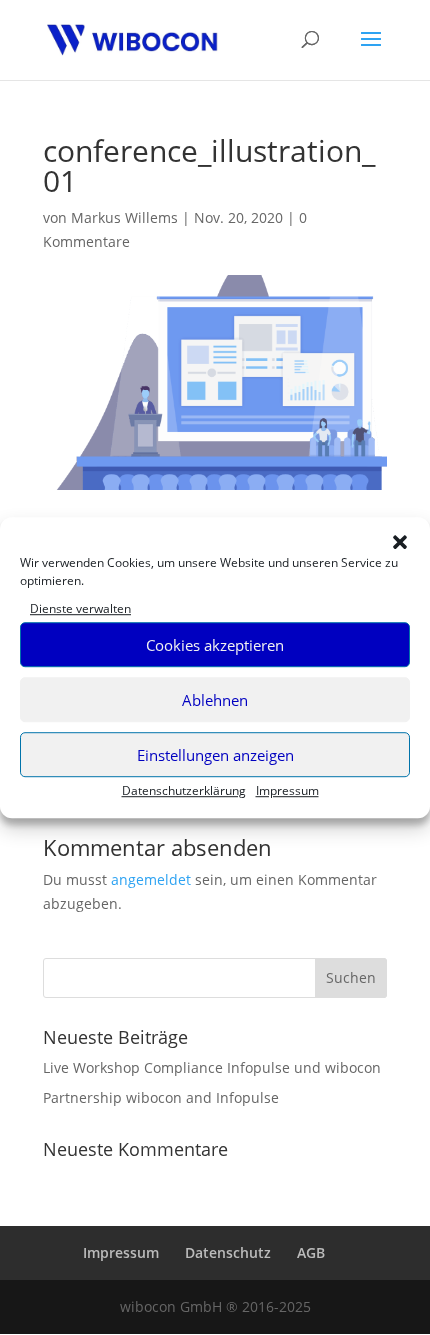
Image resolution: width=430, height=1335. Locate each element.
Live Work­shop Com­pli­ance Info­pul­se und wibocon (212, 1067)
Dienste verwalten (80, 608)
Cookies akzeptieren (215, 645)
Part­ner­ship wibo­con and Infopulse (161, 1097)
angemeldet (151, 879)
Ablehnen (215, 700)
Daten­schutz (228, 1252)
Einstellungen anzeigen (215, 755)
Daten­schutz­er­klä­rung (184, 791)
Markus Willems (124, 217)
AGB (311, 1252)
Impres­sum (287, 791)
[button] (400, 542)
